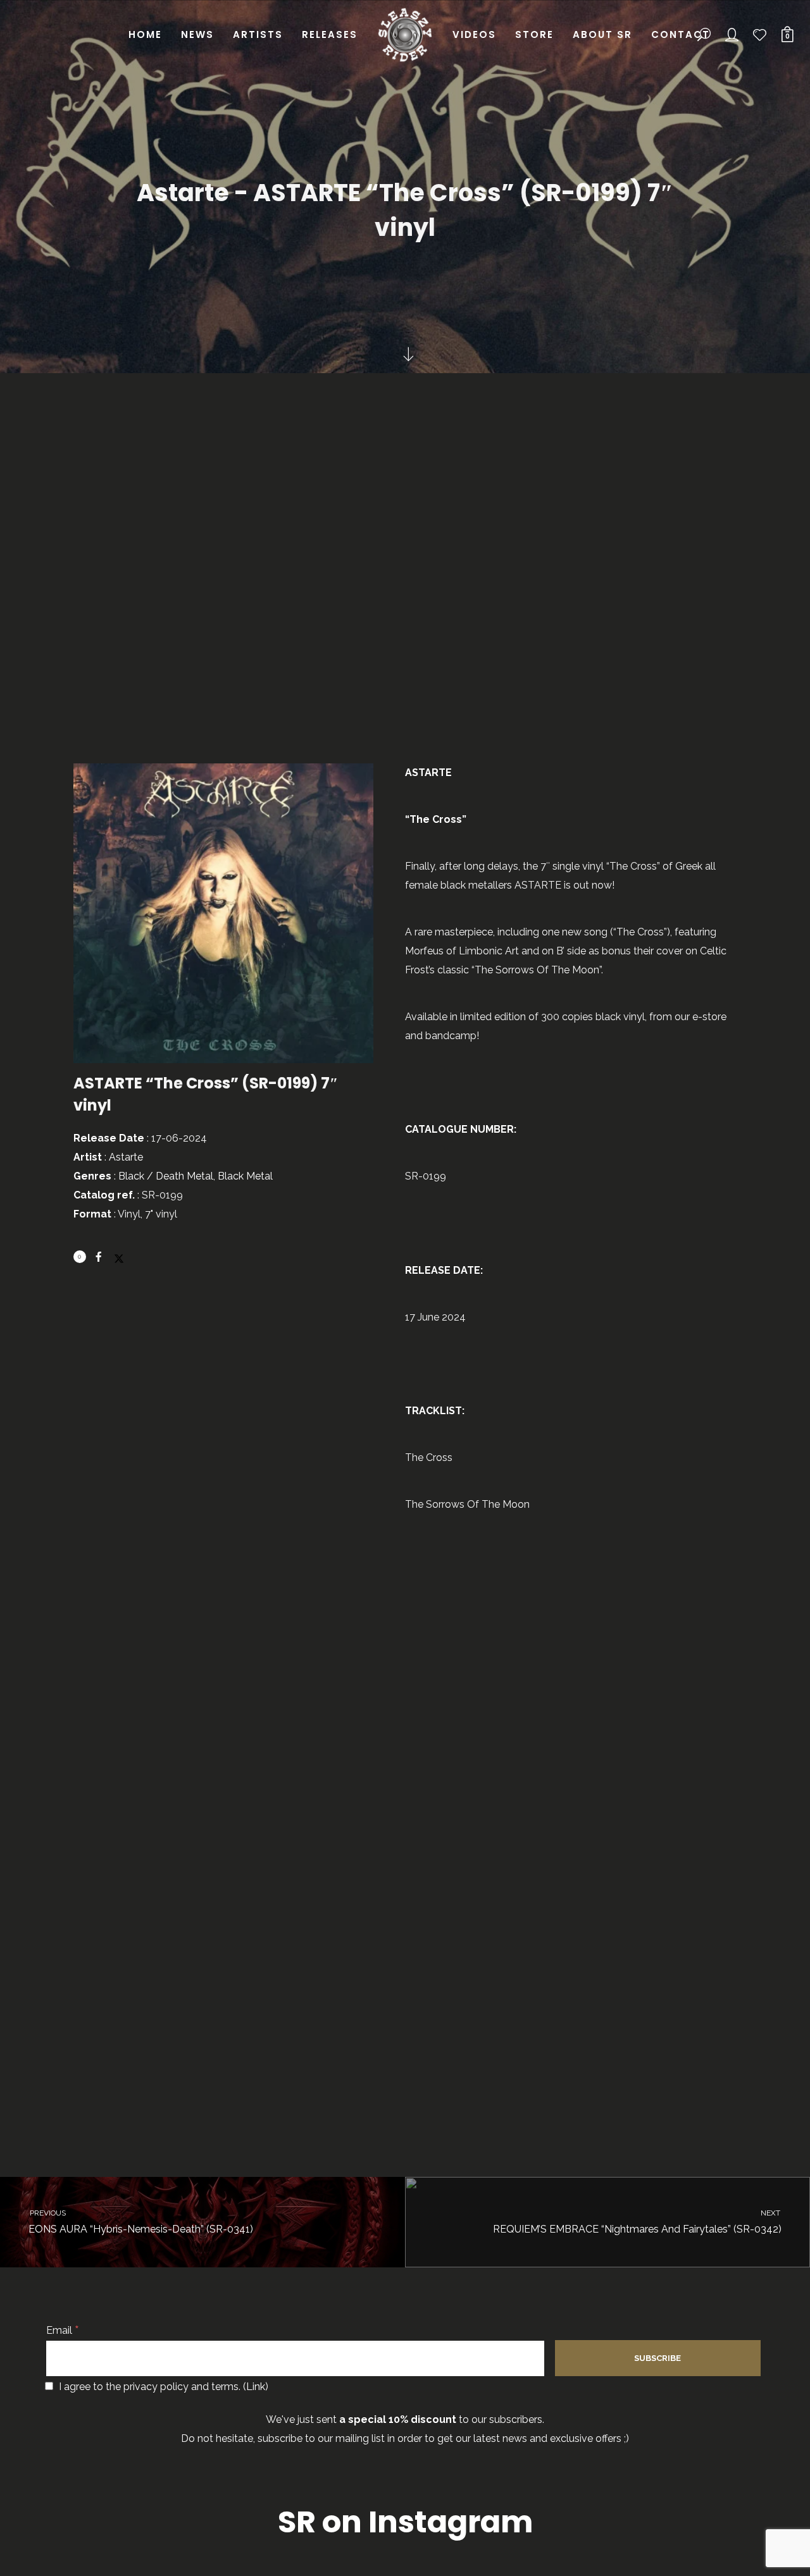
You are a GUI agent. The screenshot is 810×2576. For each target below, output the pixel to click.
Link (256, 2387)
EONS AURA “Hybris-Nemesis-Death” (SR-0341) (140, 2222)
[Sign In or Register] (732, 35)
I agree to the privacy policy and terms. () (162, 2387)
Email (63, 2330)
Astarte (126, 1157)
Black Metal (245, 1176)
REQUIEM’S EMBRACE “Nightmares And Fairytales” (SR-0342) (638, 2222)
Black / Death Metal (166, 1176)
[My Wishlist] (760, 35)
